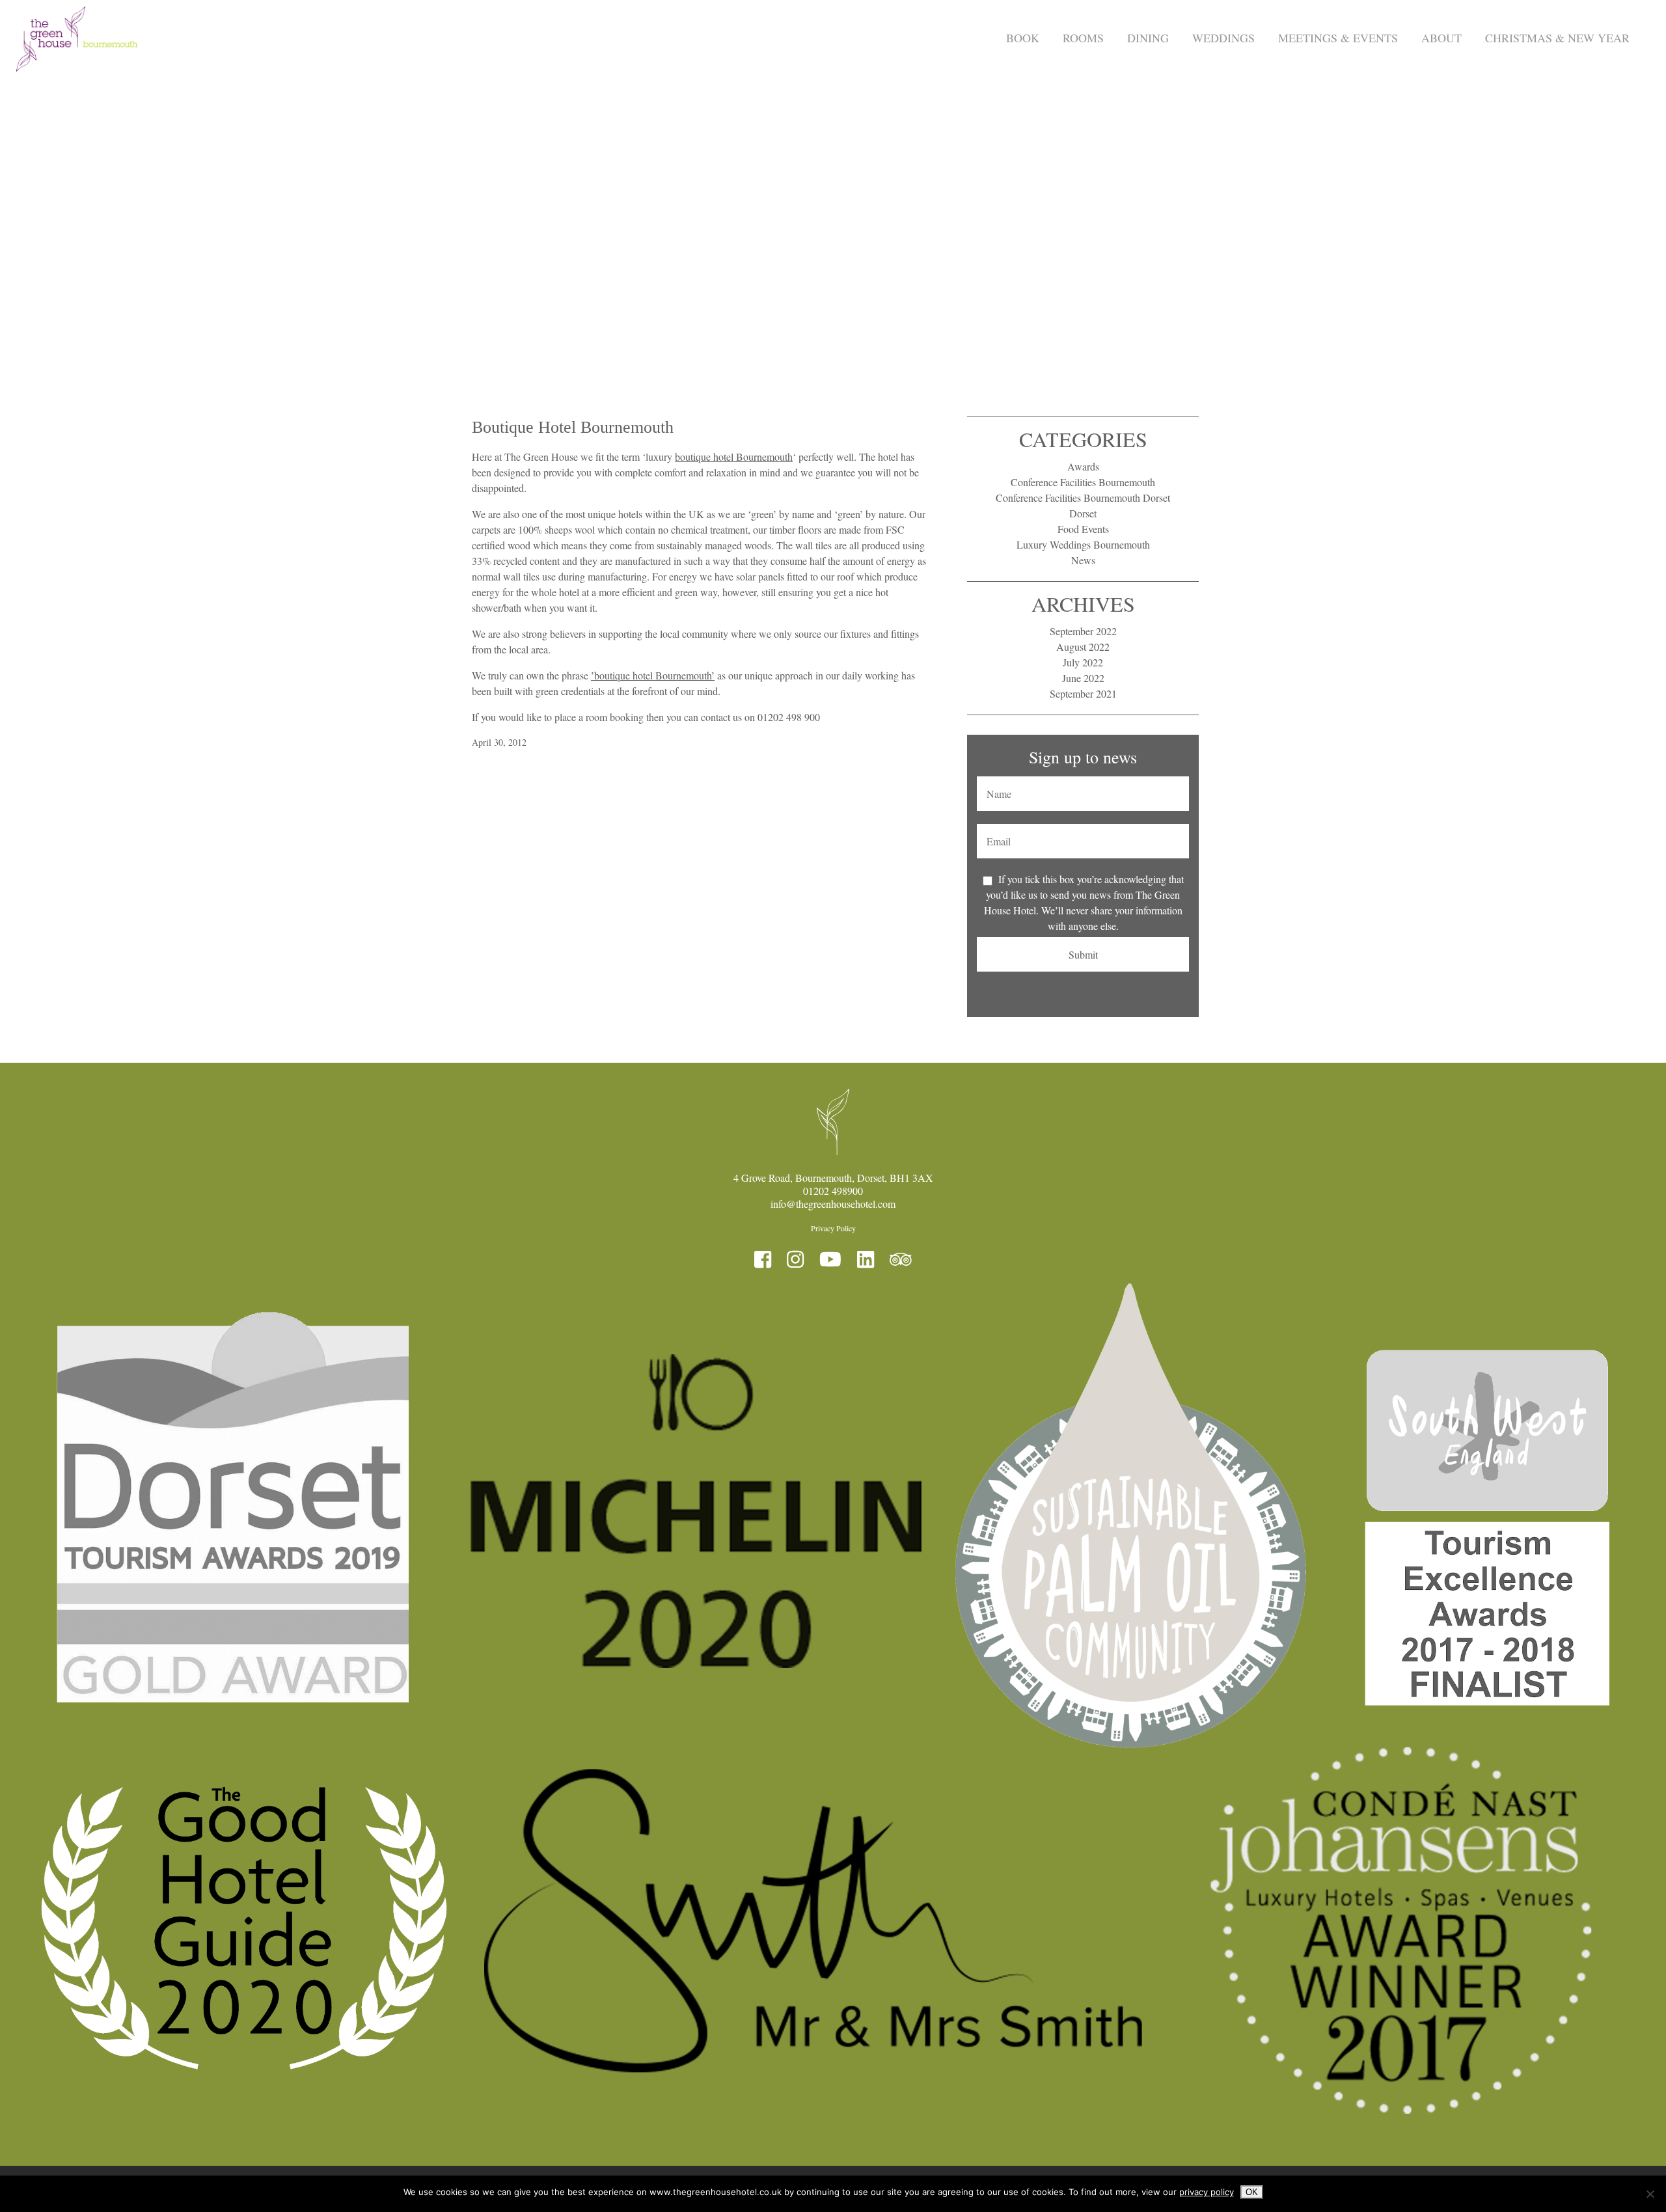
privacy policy (1207, 2192)
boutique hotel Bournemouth (734, 457)
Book (1023, 38)
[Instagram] (795, 1259)
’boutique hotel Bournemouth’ (653, 675)
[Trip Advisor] (901, 1259)
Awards (1083, 466)
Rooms (1083, 38)
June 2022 (1083, 678)
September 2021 (1083, 693)
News (1083, 560)
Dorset (1083, 513)
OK (1252, 2192)
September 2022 (1083, 631)
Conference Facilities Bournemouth (1083, 482)
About (1441, 38)
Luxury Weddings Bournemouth (1083, 544)
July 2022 (1083, 662)
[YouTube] (830, 1259)
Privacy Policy (833, 1228)
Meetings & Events (1338, 38)
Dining (1148, 38)
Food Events (1083, 529)
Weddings (1223, 38)
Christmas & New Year (1557, 38)
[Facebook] (763, 1259)
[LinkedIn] (866, 1259)
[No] (1650, 2194)
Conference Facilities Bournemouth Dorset (1083, 498)
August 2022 (1083, 647)
